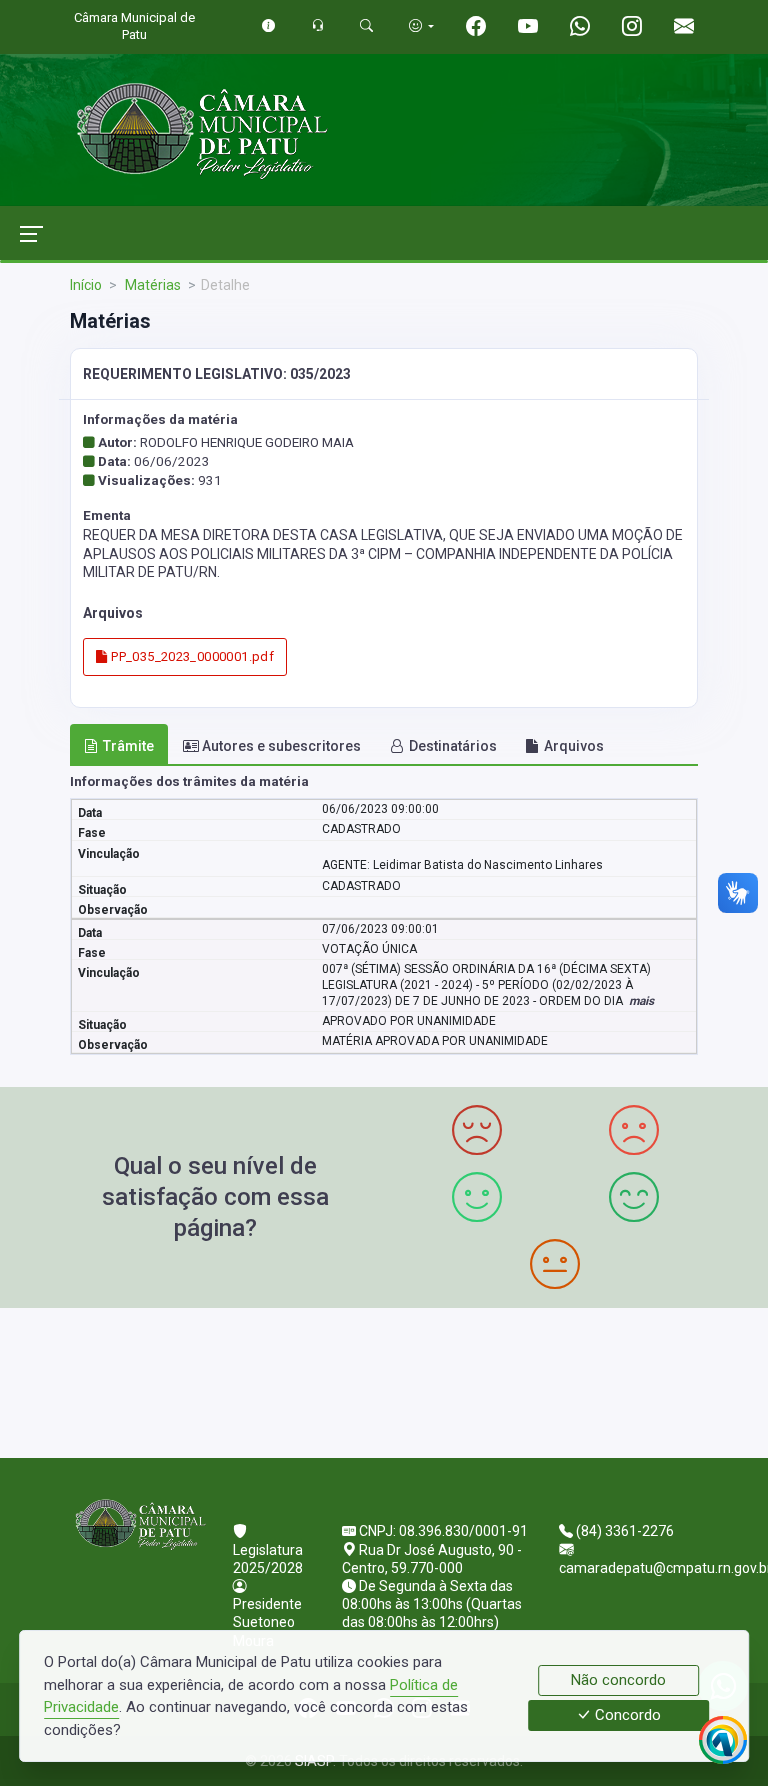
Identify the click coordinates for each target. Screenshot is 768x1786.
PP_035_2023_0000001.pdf (191, 656)
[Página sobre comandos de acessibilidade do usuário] (421, 25)
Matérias (151, 285)
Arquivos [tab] (574, 746)
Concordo (626, 1716)
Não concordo (618, 1680)
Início (86, 285)
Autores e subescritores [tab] (281, 746)
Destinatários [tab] (453, 746)
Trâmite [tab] (128, 746)
